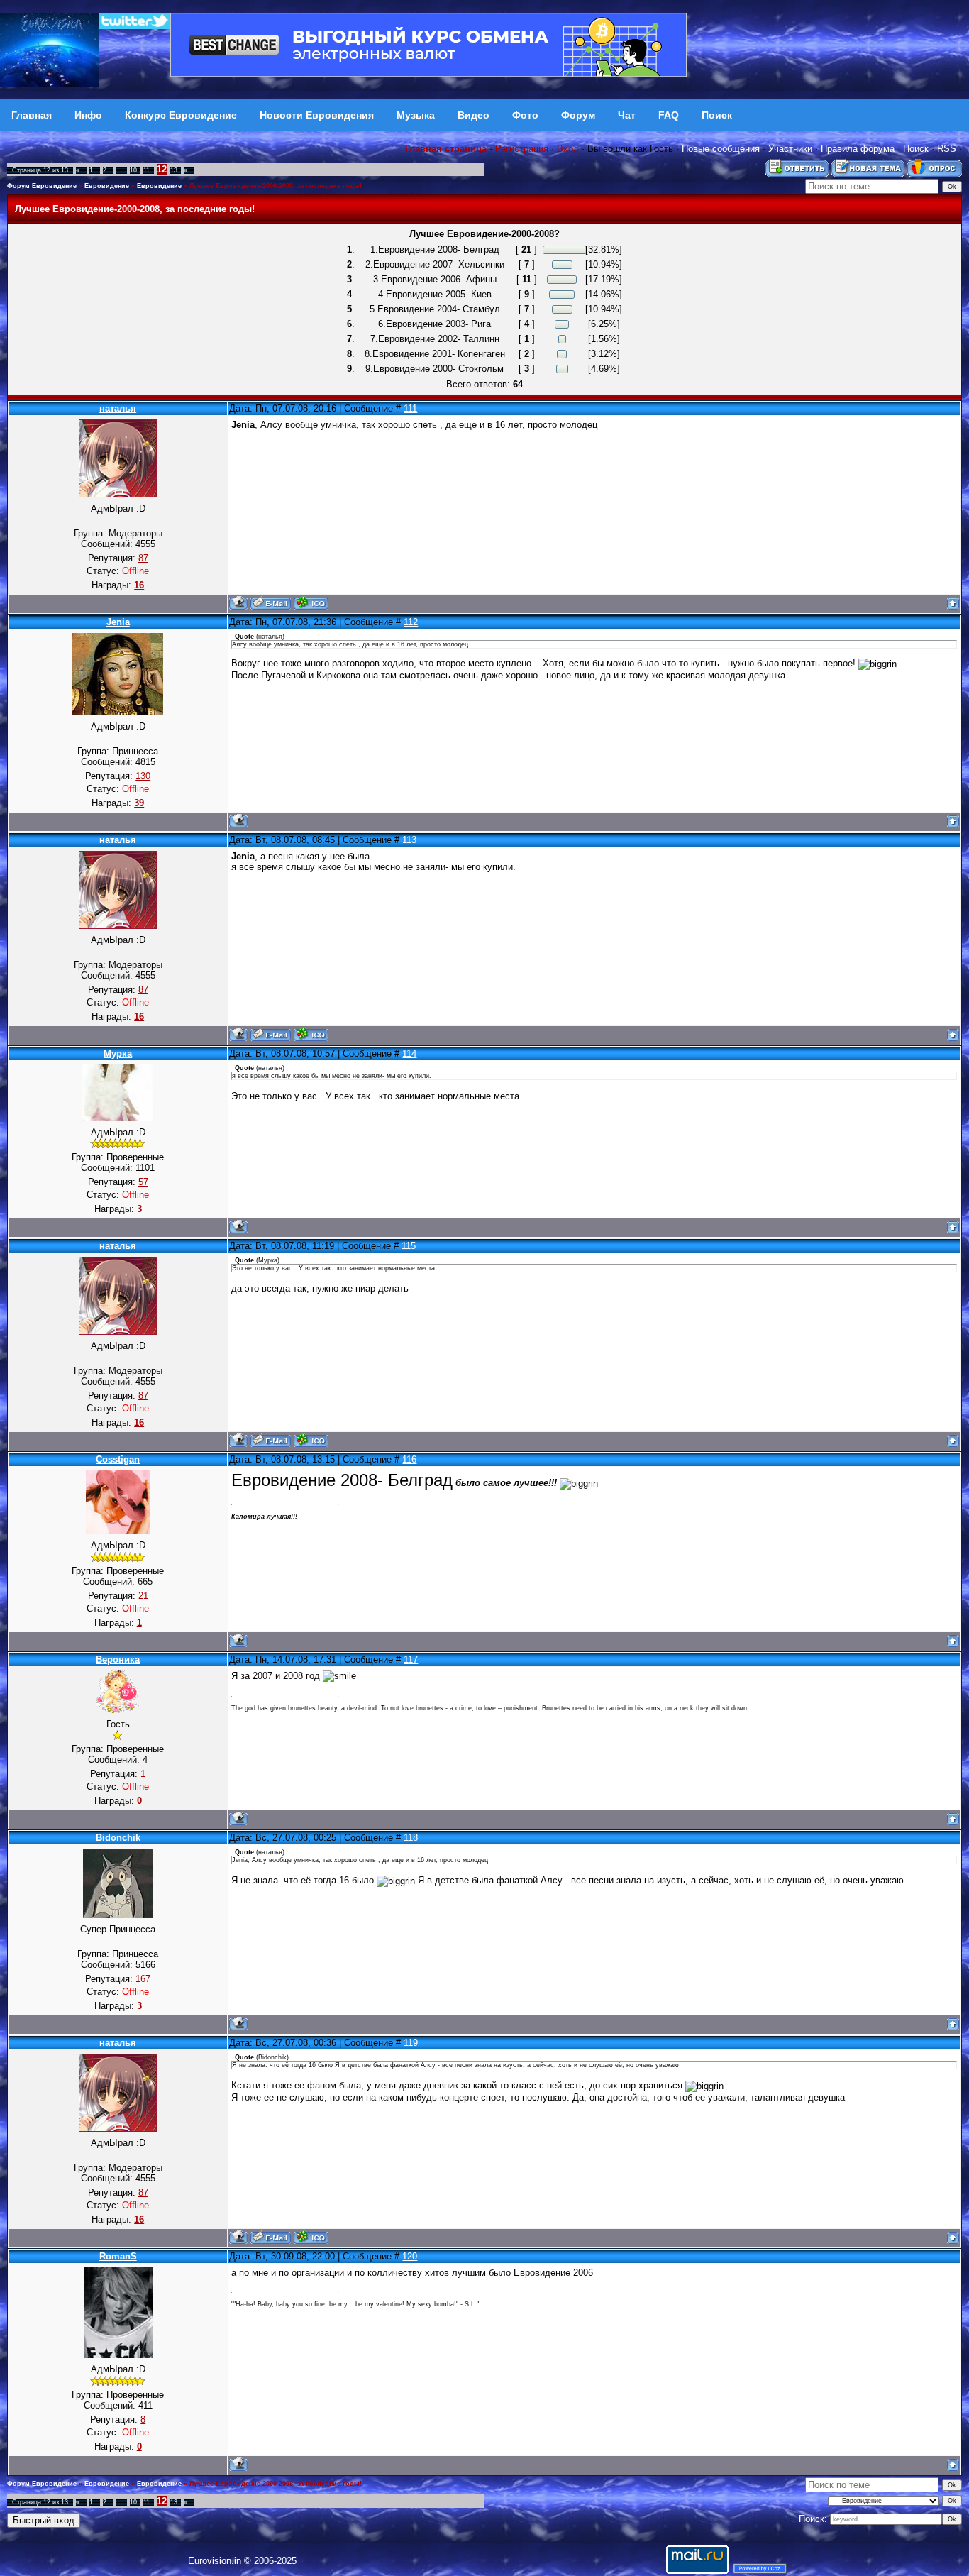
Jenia (118, 622)
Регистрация (522, 149)
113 (409, 840)
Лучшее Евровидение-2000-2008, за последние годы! (276, 186)
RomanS (118, 2256)
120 (410, 2256)
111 (410, 408)
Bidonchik (118, 1838)
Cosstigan (118, 1459)
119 (411, 2043)
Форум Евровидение (42, 186)
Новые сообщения (721, 149)
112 (411, 622)
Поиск (916, 149)
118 (411, 1838)
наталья (118, 408)
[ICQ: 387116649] (311, 603)
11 (146, 170)
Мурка (118, 1053)
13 (174, 170)
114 (409, 1053)
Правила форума (858, 149)
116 (409, 1459)
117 (411, 1659)
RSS (947, 149)
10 (133, 170)
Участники (790, 149)
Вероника (118, 1659)
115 (409, 1246)
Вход (568, 149)
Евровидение (107, 186)
